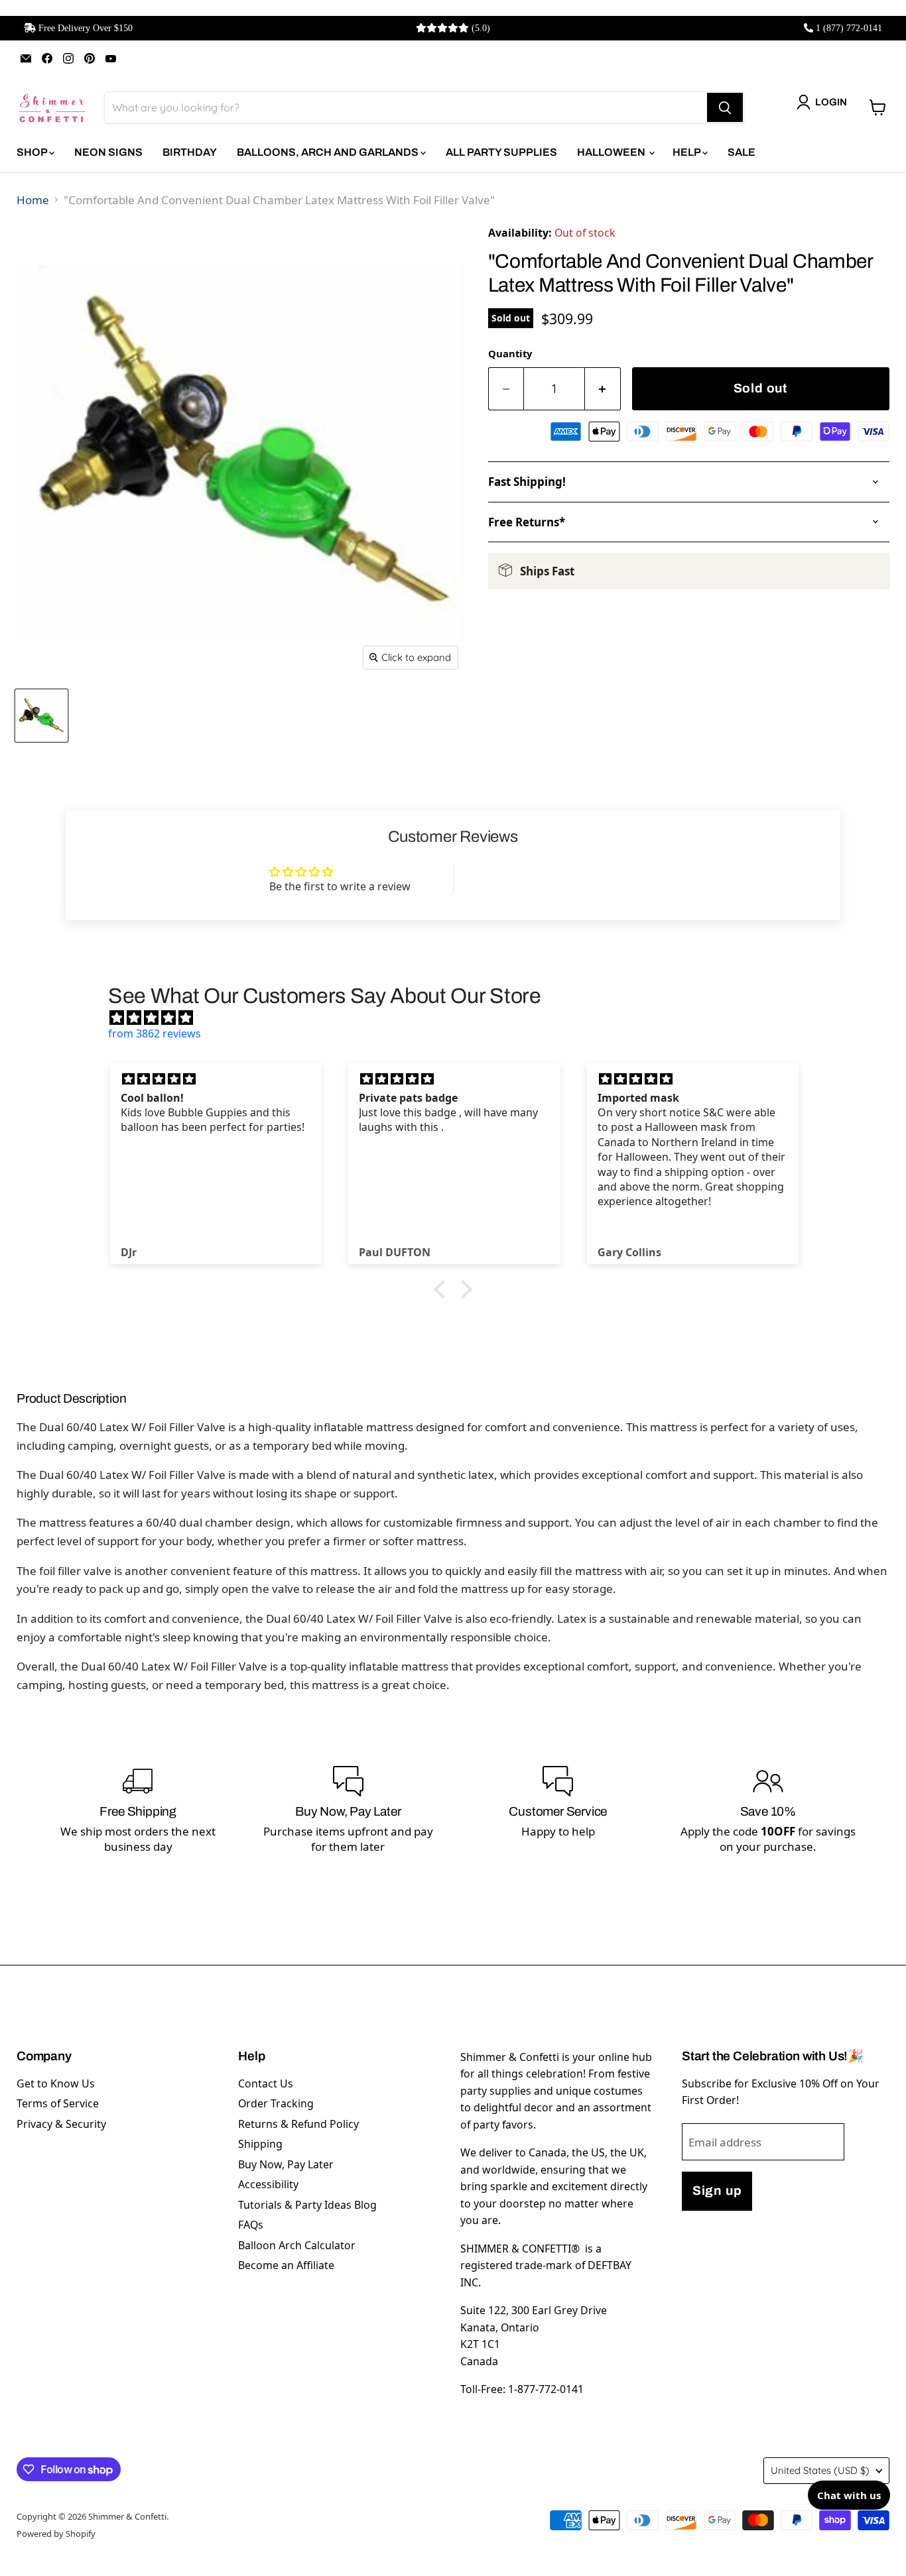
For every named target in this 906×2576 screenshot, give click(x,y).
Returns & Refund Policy (298, 2124)
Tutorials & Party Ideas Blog (307, 2205)
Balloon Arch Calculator (297, 2245)
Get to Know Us (56, 2083)
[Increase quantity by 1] (603, 389)
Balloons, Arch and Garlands (329, 152)
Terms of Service (58, 2103)
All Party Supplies (501, 152)
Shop (33, 152)
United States (820, 2470)
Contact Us (266, 2083)
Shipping (260, 2144)
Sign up (717, 2191)
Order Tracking (276, 2103)
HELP (687, 152)
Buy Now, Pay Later (286, 2164)
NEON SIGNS (108, 152)
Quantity (510, 353)
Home (33, 200)
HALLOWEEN (612, 152)
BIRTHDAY (190, 152)
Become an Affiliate (286, 2265)
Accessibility (268, 2184)
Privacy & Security (61, 2124)
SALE (742, 152)
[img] (460, 1018)
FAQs (251, 2225)
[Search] (725, 107)
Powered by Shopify (56, 2534)
